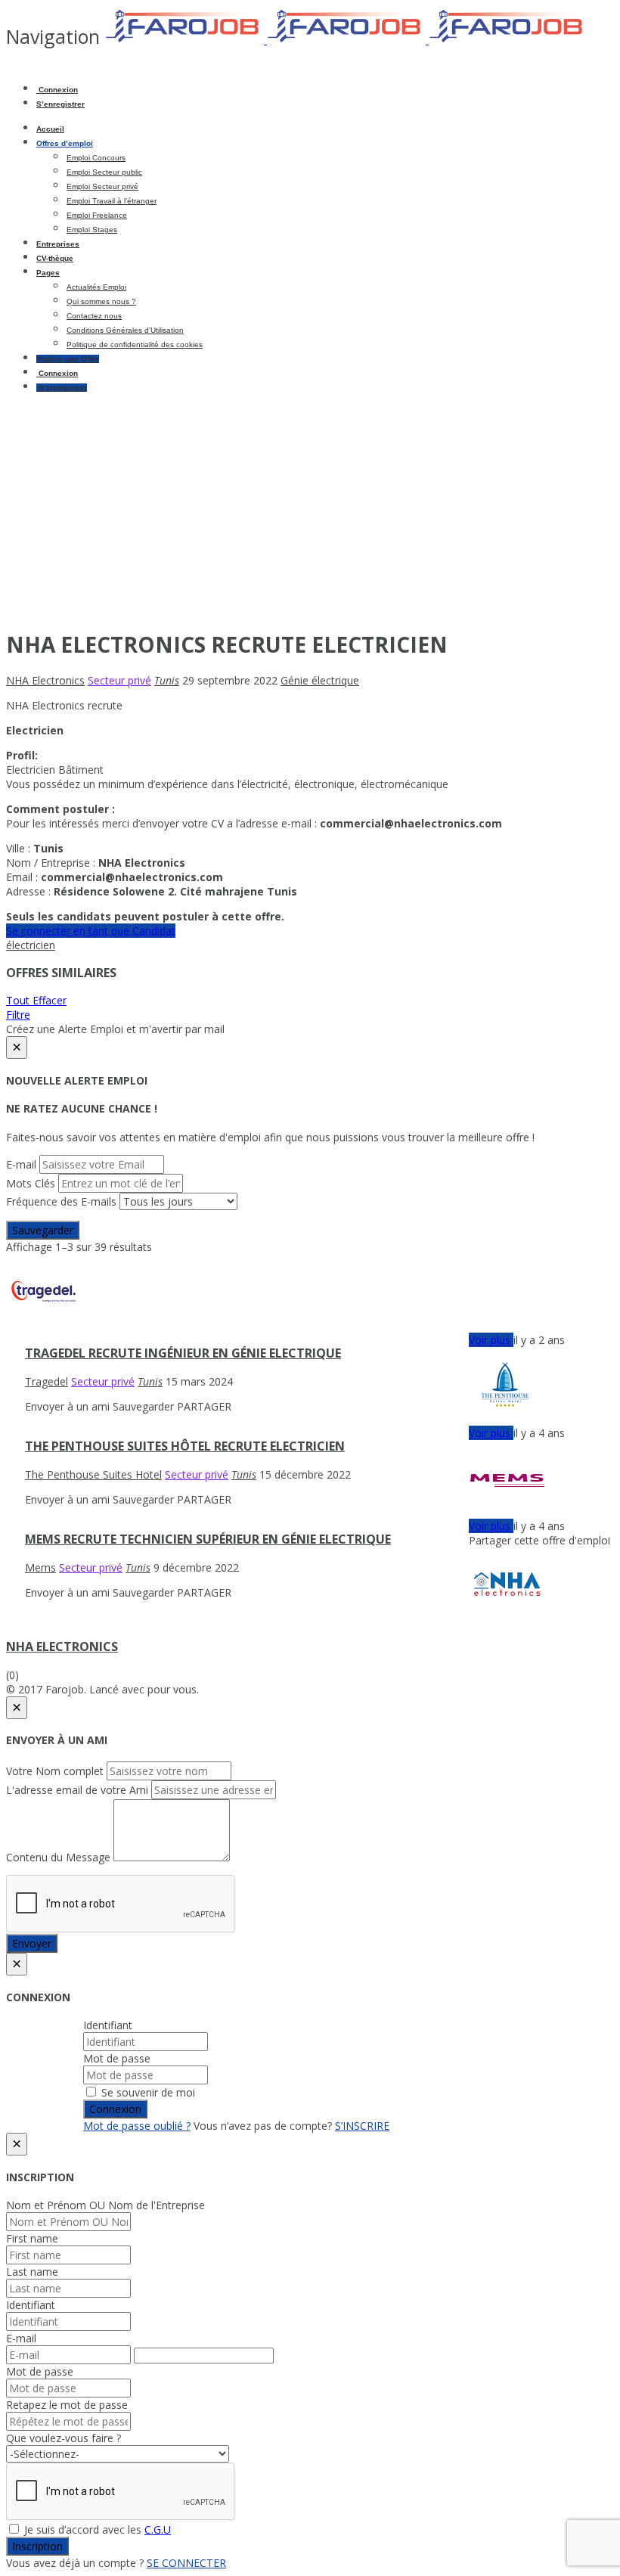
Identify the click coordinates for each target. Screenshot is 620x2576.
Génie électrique (320, 680)
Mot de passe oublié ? (137, 2126)
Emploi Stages (92, 230)
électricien (31, 945)
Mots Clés (31, 1183)
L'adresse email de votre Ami (77, 1790)
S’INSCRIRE (362, 2126)
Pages (48, 273)
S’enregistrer (60, 104)
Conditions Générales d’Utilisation (125, 330)
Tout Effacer (36, 1000)
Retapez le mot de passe (67, 2405)
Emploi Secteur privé (102, 186)
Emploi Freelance (97, 215)
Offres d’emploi (65, 143)
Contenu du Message (58, 1857)
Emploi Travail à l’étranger (112, 201)
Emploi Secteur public (104, 172)
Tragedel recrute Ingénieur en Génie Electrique (183, 1353)
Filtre (18, 1015)
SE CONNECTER (186, 2563)
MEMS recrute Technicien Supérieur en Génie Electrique (208, 1539)
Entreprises (58, 244)
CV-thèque (55, 258)
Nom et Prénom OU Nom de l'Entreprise (105, 2205)
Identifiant (108, 2025)
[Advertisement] (310, 510)
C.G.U (158, 2529)
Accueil (50, 129)
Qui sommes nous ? (101, 301)
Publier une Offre (68, 359)
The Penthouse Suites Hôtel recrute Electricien (185, 1446)
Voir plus (491, 1340)
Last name (32, 2272)
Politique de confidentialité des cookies (135, 345)
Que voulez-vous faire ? (64, 2438)
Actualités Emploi (96, 287)
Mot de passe (117, 2058)
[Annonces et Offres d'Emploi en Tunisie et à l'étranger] (346, 40)
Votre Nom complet (55, 1771)
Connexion (57, 90)
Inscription (37, 2546)
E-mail (21, 1164)
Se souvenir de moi (147, 2092)
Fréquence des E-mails (61, 1201)
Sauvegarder (43, 1230)
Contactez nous (94, 316)
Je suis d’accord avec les (96, 2529)
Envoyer (32, 1943)
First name (32, 2238)
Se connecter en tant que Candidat (91, 931)
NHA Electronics (62, 1646)
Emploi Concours (96, 158)
